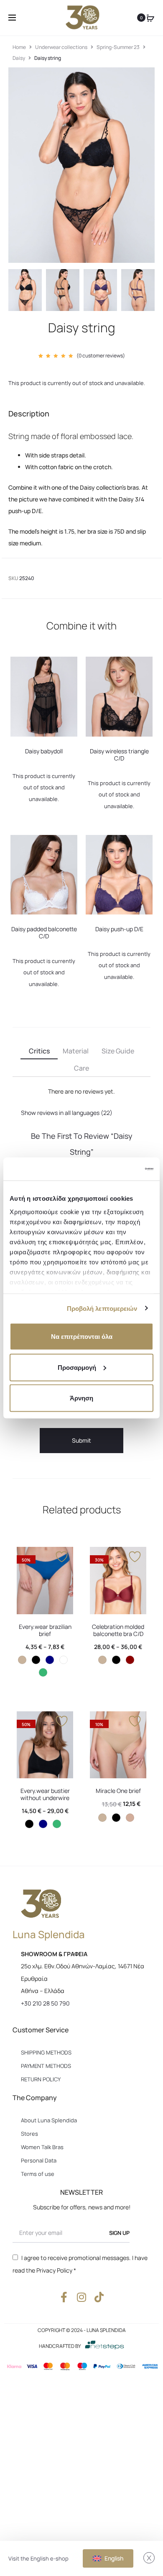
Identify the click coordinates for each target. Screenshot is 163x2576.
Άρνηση (81, 1398)
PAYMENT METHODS (46, 2066)
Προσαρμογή (77, 1367)
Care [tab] (81, 1068)
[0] (150, 18)
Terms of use (38, 2174)
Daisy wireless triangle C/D (119, 755)
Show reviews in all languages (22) (67, 1113)
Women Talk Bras (42, 2147)
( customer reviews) (101, 356)
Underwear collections (61, 47)
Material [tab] (76, 1051)
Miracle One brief (118, 1791)
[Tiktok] (99, 2297)
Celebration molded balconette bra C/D (118, 1630)
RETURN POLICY (41, 2079)
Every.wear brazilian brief (45, 1630)
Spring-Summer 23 (118, 47)
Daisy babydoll (44, 751)
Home (19, 47)
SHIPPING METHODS (46, 2052)
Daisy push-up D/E (119, 929)
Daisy (19, 58)
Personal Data (39, 2160)
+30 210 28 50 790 (45, 2003)
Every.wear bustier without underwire (45, 1794)
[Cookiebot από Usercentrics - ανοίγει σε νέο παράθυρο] (117, 1169)
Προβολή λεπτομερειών (102, 1308)
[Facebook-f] (64, 2297)
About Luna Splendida (49, 2120)
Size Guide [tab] (118, 1051)
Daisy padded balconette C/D (44, 932)
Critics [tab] (39, 1051)
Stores (29, 2134)
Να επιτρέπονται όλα (82, 1337)
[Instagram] (82, 2297)
